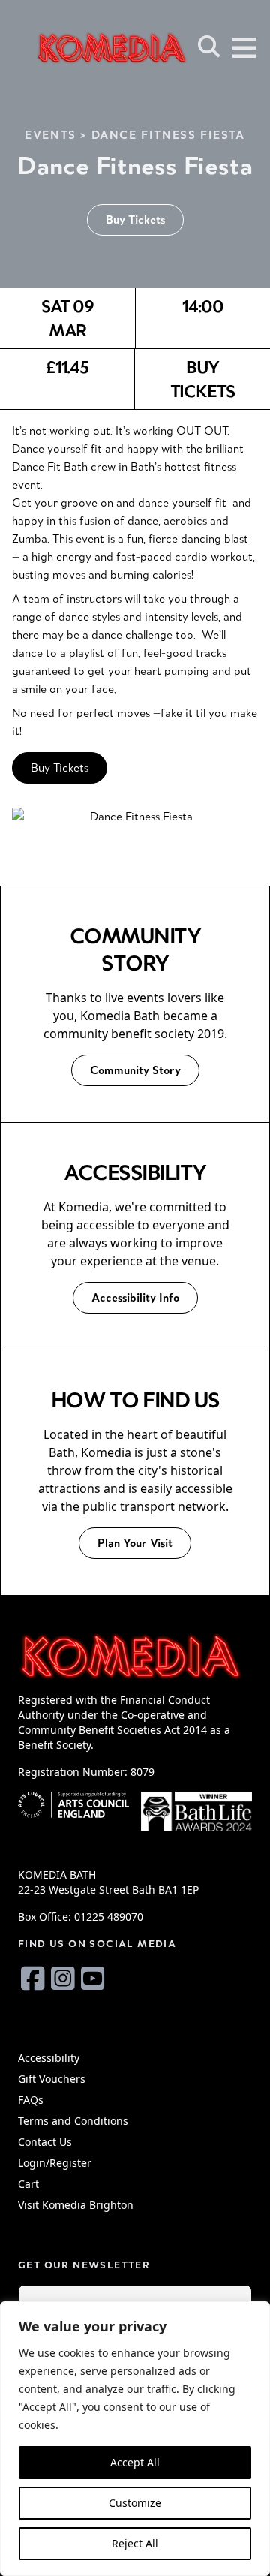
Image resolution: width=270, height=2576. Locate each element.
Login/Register (55, 2163)
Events (51, 135)
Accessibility (49, 2058)
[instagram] (63, 1978)
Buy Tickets (135, 220)
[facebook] (33, 1978)
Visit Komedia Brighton (76, 2205)
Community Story (135, 1070)
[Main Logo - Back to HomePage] (90, 48)
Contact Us (45, 2142)
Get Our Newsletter (84, 2265)
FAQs (31, 2100)
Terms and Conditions (73, 2121)
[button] (209, 47)
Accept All (135, 2462)
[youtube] (93, 1978)
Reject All (135, 2543)
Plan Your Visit (135, 1543)
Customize (135, 2503)
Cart (28, 2184)
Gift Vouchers (52, 2079)
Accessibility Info (135, 1297)
